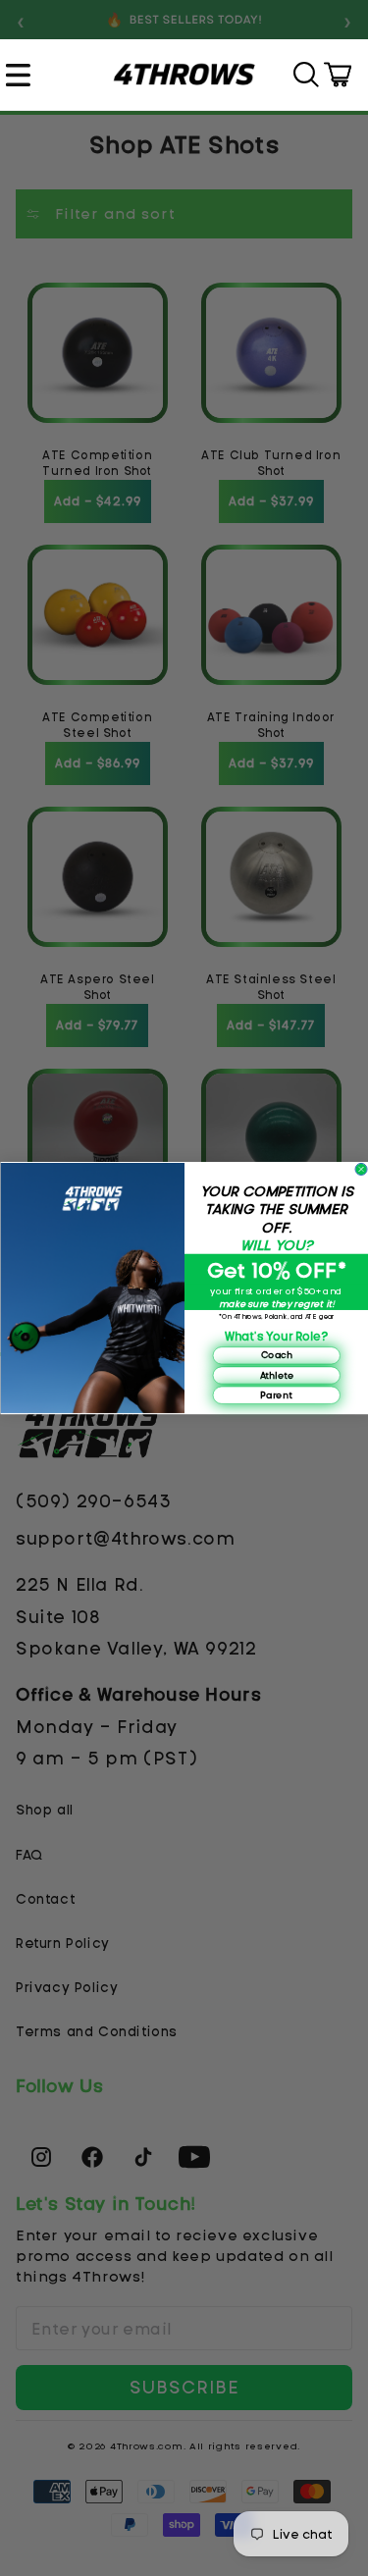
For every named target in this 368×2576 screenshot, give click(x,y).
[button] (21, 75)
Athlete (276, 1375)
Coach (276, 1355)
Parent (276, 1394)
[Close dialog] (361, 1169)
